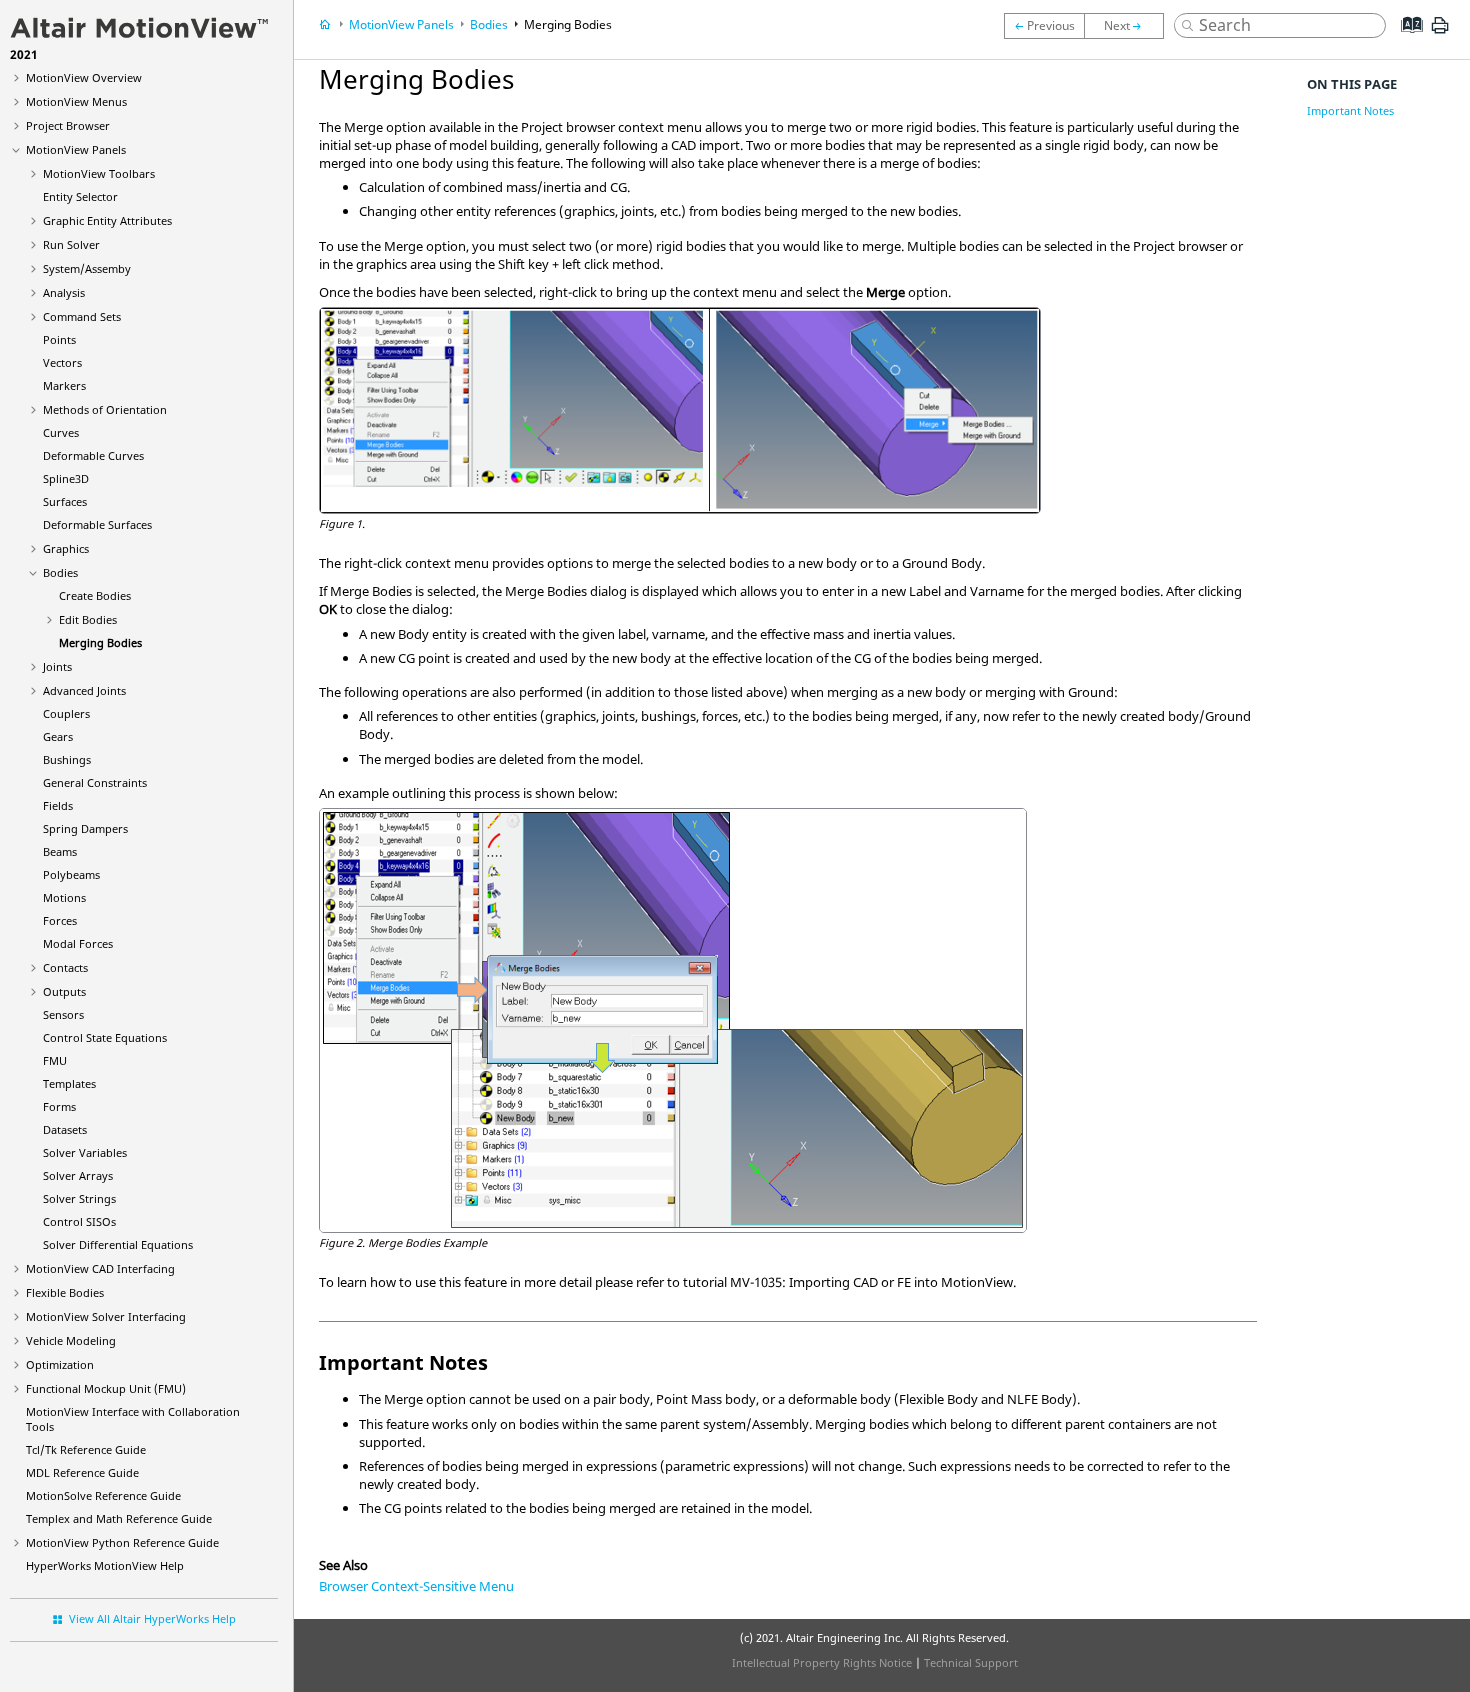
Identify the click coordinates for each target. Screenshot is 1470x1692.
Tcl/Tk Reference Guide (86, 1449)
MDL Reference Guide (82, 1472)
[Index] (1405, 40)
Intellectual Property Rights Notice (822, 1662)
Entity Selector (80, 196)
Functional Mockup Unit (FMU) (106, 1388)
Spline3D (66, 478)
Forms (59, 1106)
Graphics (66, 548)
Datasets (65, 1129)
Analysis (64, 292)
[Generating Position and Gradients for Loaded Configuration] (1044, 26)
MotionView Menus (76, 101)
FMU (55, 1060)
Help (105, 1565)
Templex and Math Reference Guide (119, 1518)
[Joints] (1129, 26)
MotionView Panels (76, 149)
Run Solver (71, 244)
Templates (69, 1083)
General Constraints (95, 782)
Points (59, 339)
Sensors (63, 1014)
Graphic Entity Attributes (107, 220)
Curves (61, 432)
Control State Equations (105, 1037)
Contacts (65, 967)
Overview (84, 77)
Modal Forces (78, 943)
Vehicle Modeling (71, 1340)
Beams (60, 851)
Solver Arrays (78, 1175)
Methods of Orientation (105, 409)
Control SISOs (79, 1221)
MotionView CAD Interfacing (100, 1268)
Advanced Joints (84, 690)
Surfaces (65, 501)
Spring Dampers (85, 828)
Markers (64, 385)
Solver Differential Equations (118, 1244)
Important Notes (1350, 110)
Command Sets (82, 316)
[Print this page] (1440, 33)
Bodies (60, 572)
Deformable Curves (93, 455)
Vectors (62, 362)
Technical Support (971, 1662)
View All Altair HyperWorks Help (152, 1618)
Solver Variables (85, 1152)
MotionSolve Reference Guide (103, 1495)
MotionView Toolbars (99, 173)
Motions (64, 897)
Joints (57, 666)
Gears (58, 736)
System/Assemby (87, 268)
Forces (60, 920)
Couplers (66, 713)
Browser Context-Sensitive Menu (416, 1586)
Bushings (67, 759)
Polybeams (71, 874)
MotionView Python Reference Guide (122, 1542)
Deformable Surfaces (97, 524)
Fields (58, 805)
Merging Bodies (100, 642)
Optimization (60, 1364)
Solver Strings (79, 1198)
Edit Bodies (88, 619)
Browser (68, 125)
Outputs (64, 991)
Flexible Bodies (65, 1292)
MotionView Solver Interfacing (106, 1316)
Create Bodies (95, 595)
